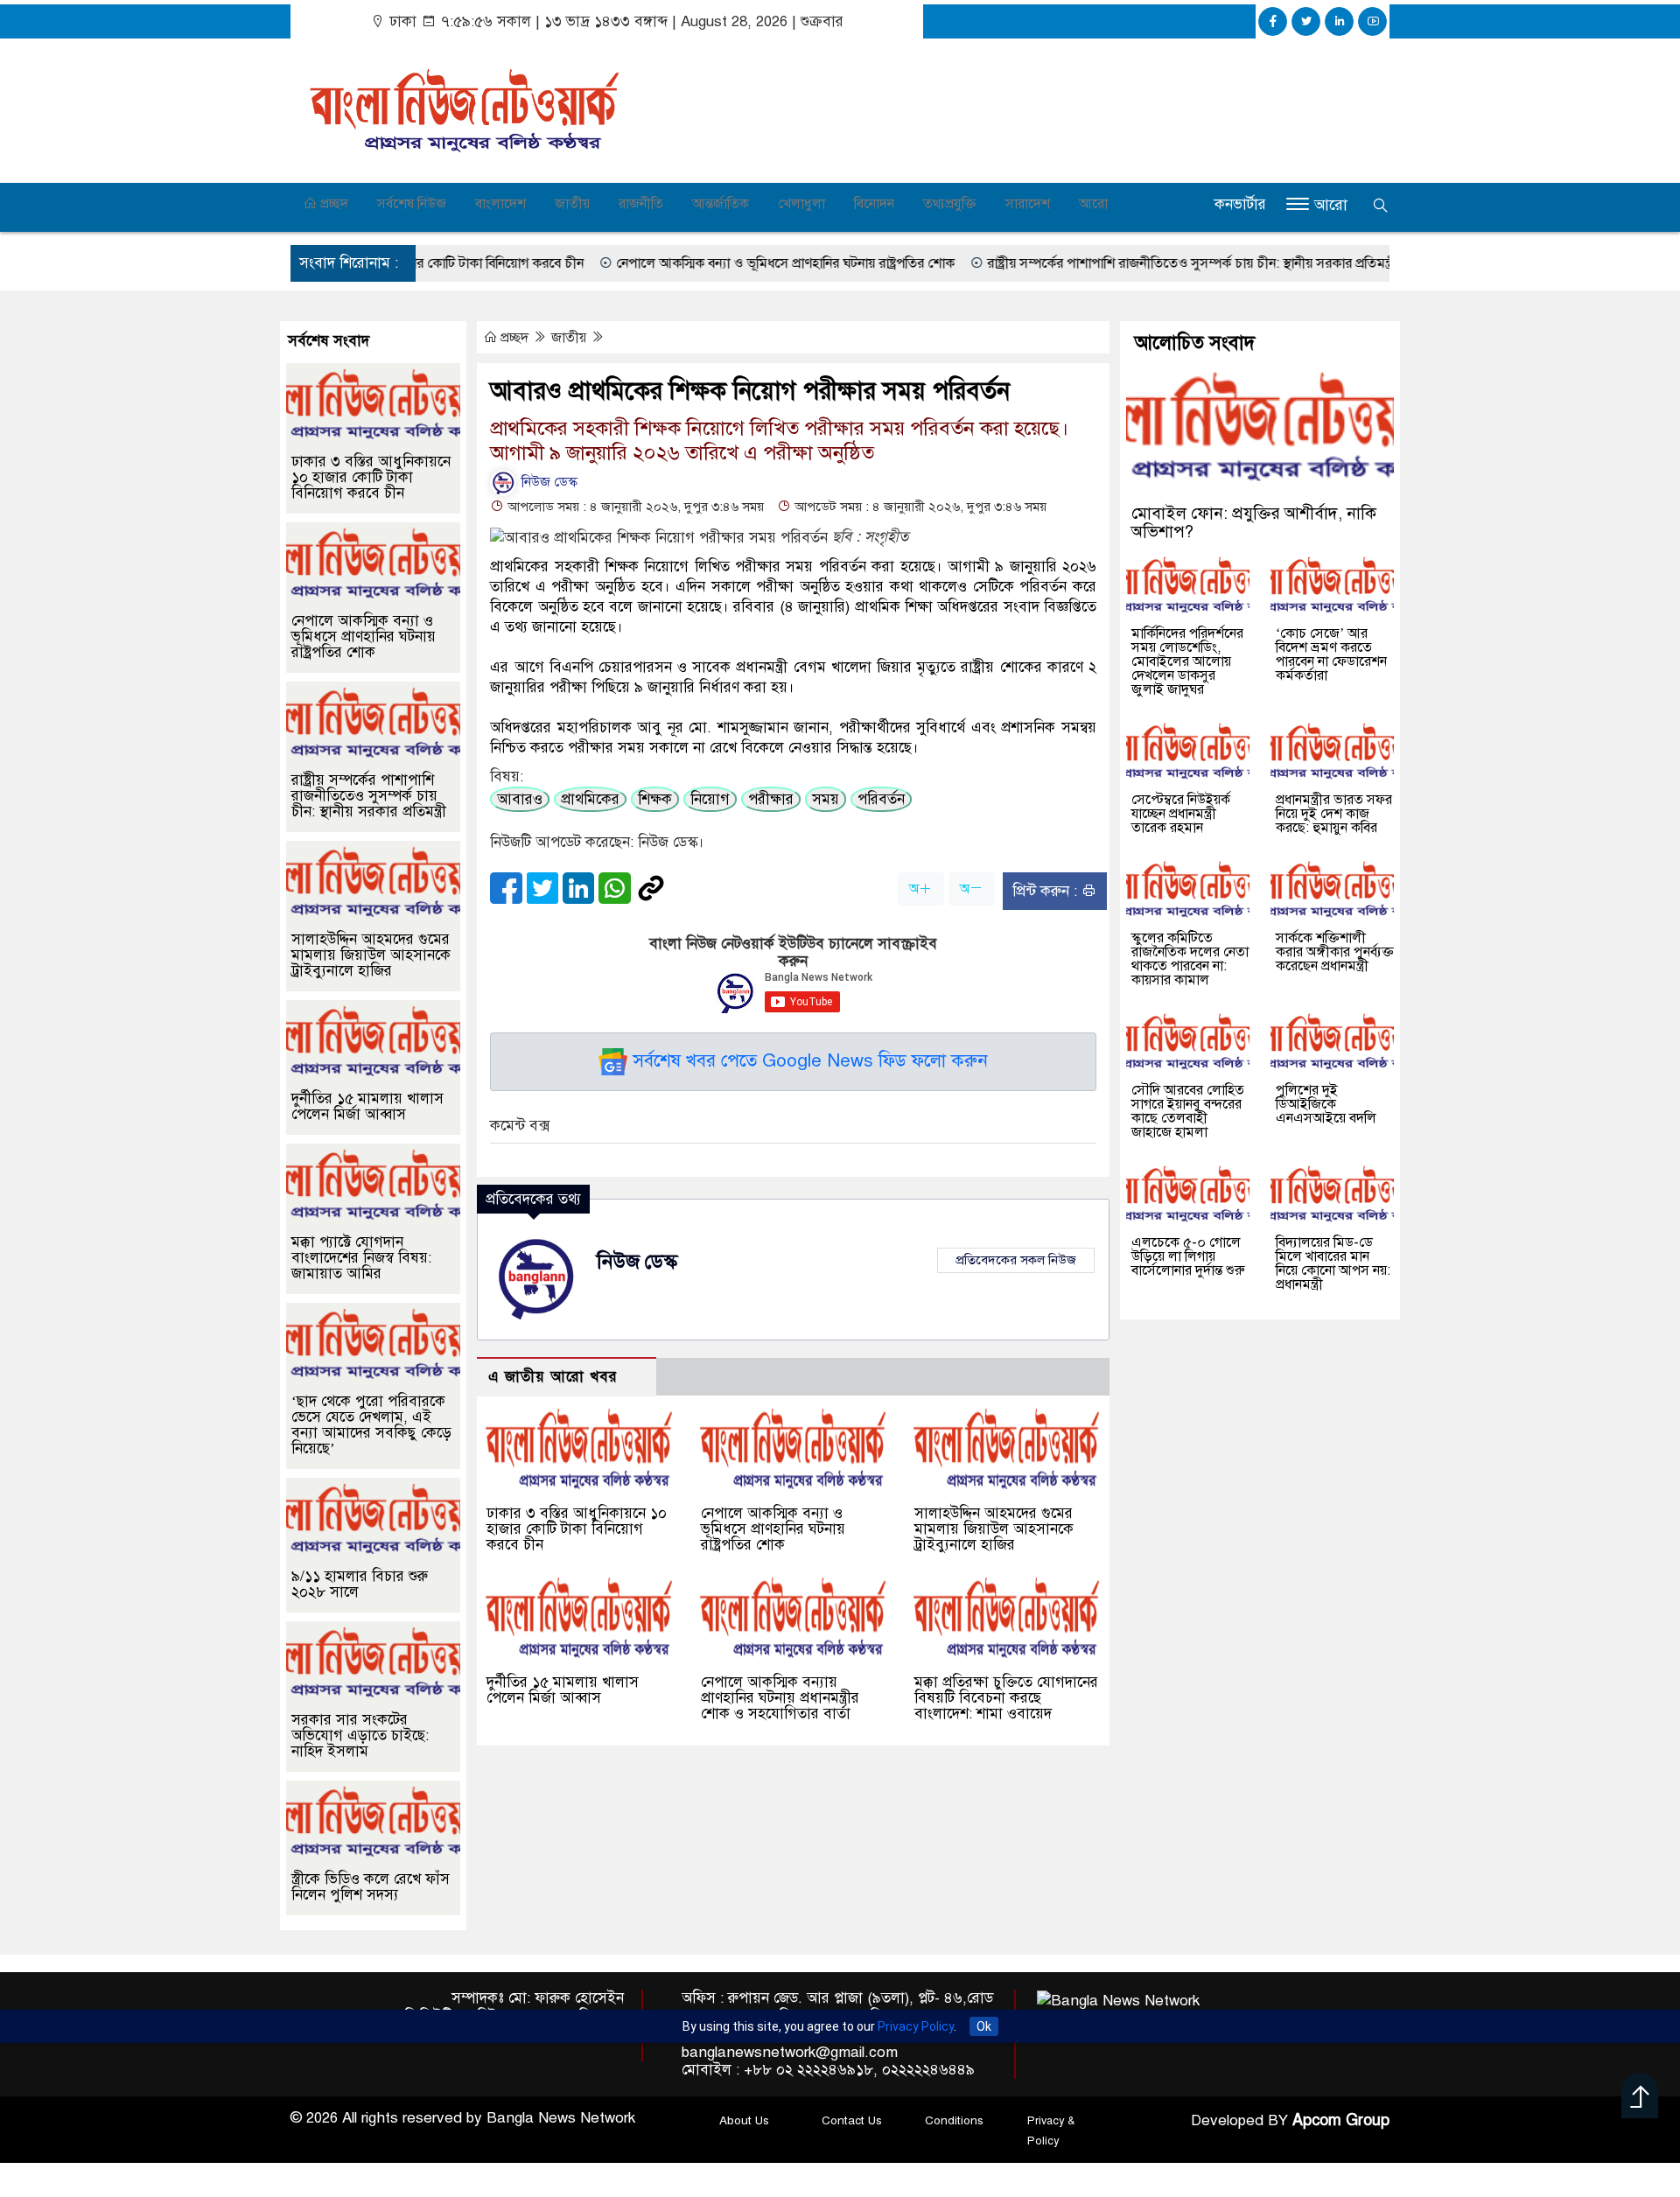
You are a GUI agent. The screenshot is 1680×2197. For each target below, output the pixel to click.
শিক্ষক (655, 799)
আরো (1093, 204)
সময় (826, 799)
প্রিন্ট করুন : (1047, 891)
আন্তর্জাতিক (721, 204)
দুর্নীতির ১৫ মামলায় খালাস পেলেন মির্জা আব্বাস (563, 1690)
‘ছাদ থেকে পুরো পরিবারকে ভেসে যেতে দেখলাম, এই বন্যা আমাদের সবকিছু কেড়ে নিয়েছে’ (371, 1425)
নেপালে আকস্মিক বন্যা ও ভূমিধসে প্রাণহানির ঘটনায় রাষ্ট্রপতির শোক (715, 263)
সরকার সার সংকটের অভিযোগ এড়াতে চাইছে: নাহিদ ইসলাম (360, 1735)
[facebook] (1273, 21)
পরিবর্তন (881, 799)
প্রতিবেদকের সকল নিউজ (1016, 1260)
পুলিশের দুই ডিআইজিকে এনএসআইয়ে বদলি (1326, 1104)
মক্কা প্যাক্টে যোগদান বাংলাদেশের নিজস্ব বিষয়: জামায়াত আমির (361, 1258)
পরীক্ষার (771, 799)
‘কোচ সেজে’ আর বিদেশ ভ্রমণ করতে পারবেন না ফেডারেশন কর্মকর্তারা (1331, 654)
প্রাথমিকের (590, 799)
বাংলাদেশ (500, 204)
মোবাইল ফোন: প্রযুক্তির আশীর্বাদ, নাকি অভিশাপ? (1254, 522)
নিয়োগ (710, 799)
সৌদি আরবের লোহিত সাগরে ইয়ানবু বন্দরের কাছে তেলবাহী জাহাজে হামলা (1188, 1111)
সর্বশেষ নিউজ (412, 204)
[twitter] (1306, 21)
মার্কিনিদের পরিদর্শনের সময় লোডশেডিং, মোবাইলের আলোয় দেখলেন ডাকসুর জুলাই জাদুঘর (1187, 661)
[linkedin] (1339, 21)
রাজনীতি (641, 204)
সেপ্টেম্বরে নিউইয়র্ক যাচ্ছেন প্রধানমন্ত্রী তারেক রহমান (1181, 814)
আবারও (520, 799)
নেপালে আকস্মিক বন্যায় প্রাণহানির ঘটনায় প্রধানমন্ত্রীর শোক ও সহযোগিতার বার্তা (780, 1698)
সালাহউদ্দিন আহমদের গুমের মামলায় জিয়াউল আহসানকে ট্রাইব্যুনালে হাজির (994, 1529)
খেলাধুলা (801, 204)
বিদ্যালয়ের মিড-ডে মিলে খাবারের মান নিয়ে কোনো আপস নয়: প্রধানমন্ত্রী (1333, 1263)
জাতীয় (572, 204)
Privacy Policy (916, 2026)
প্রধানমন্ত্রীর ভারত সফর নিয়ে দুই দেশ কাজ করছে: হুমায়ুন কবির (1334, 814)
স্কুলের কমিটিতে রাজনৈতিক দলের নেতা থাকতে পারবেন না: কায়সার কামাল (1190, 959)
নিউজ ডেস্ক (548, 482)
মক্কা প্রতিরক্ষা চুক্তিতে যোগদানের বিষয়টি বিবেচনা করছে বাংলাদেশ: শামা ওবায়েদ (1006, 1698)
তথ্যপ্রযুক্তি (950, 204)
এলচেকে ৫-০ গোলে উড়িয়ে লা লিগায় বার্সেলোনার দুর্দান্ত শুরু (1188, 1256)
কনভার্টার (1240, 204)
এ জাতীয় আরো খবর (553, 1377)
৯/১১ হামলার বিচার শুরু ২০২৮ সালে (360, 1584)
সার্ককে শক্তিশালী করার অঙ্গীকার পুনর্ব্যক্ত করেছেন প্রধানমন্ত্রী (1335, 952)
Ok (984, 2026)
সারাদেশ (1028, 204)
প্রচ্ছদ (332, 204)
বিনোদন (874, 204)
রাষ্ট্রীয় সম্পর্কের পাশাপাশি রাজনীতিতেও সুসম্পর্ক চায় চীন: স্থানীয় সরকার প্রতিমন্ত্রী (1122, 263)
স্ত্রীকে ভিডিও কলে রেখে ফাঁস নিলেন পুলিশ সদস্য (371, 1887)
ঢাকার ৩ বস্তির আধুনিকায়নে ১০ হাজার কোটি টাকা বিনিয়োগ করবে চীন (577, 1529)
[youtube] (1372, 21)
